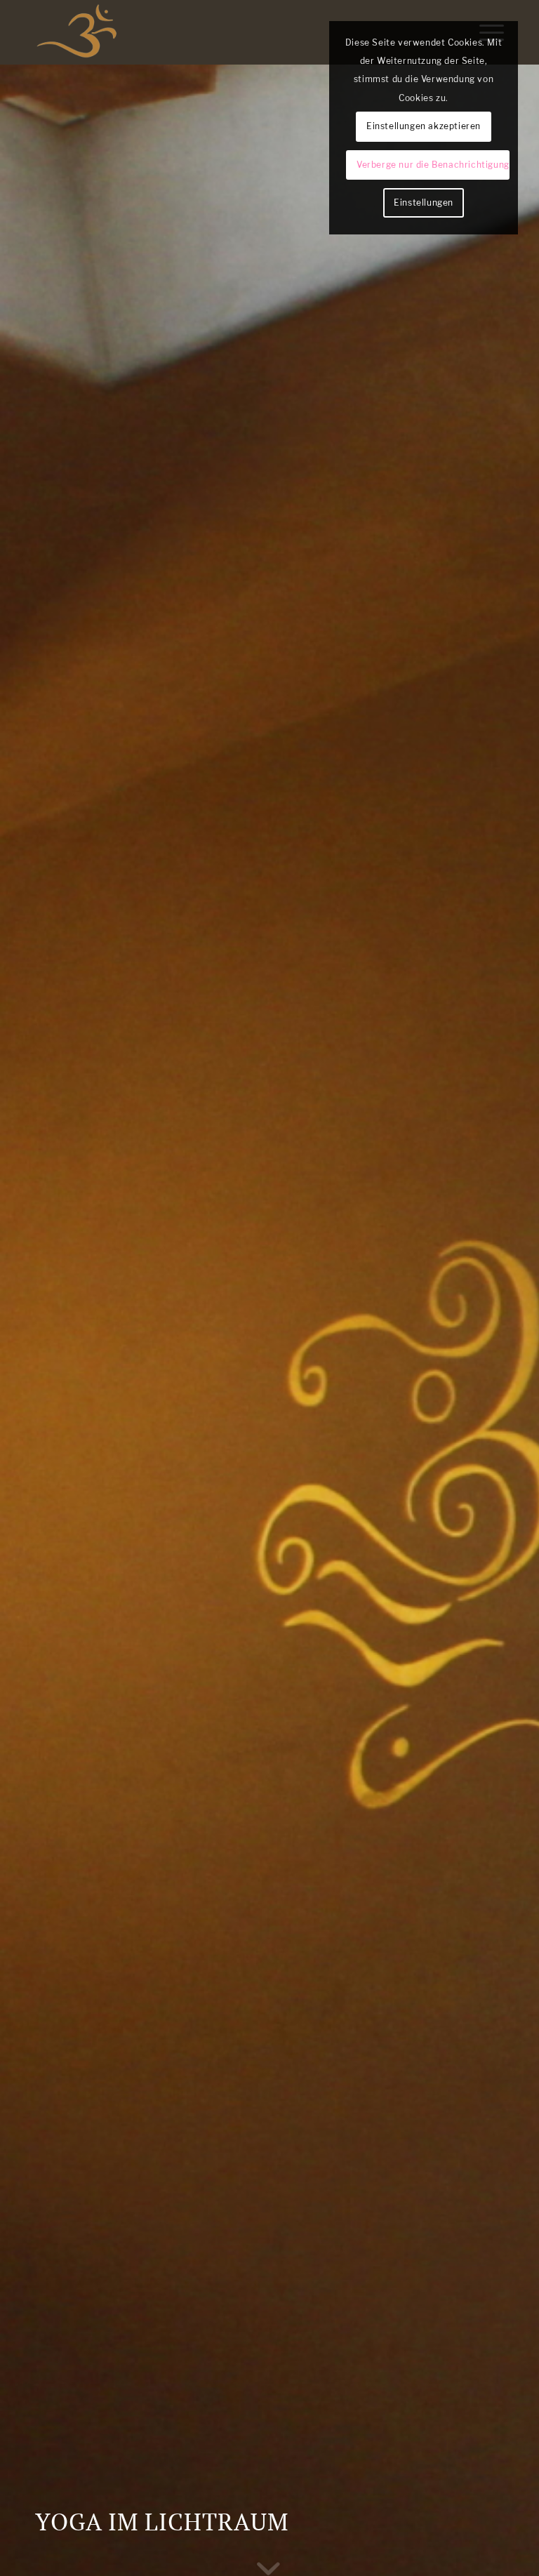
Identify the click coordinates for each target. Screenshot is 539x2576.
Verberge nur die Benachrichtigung (433, 165)
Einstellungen (424, 203)
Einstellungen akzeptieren (424, 126)
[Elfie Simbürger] (77, 32)
